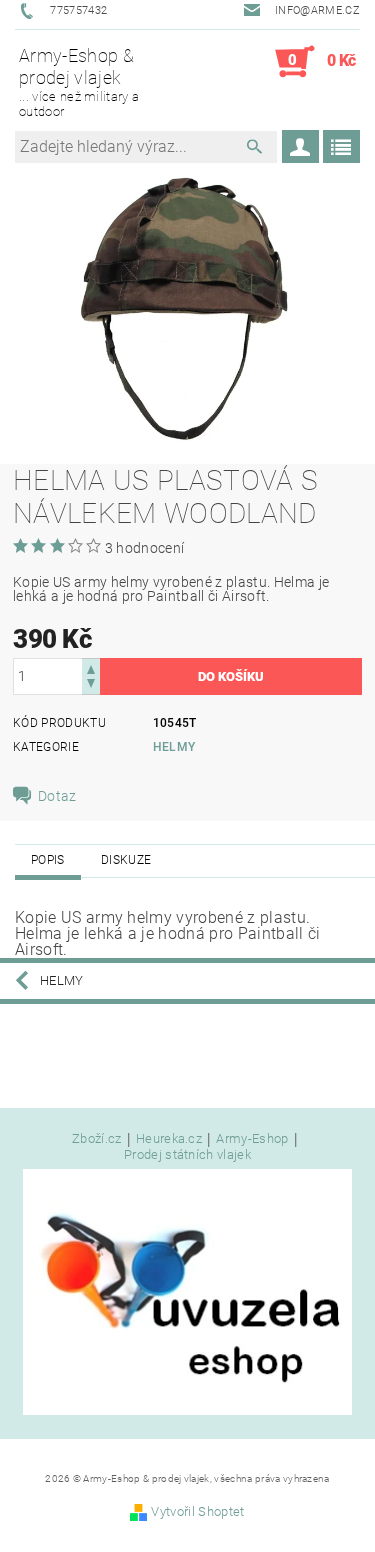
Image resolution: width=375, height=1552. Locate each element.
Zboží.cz (97, 1139)
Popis (48, 860)
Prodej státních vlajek (187, 1154)
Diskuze (126, 860)
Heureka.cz (169, 1139)
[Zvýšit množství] (91, 667)
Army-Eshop (252, 1139)
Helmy (174, 747)
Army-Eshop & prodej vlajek (79, 81)
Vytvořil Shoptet (197, 1511)
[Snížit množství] (91, 685)
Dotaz (57, 796)
